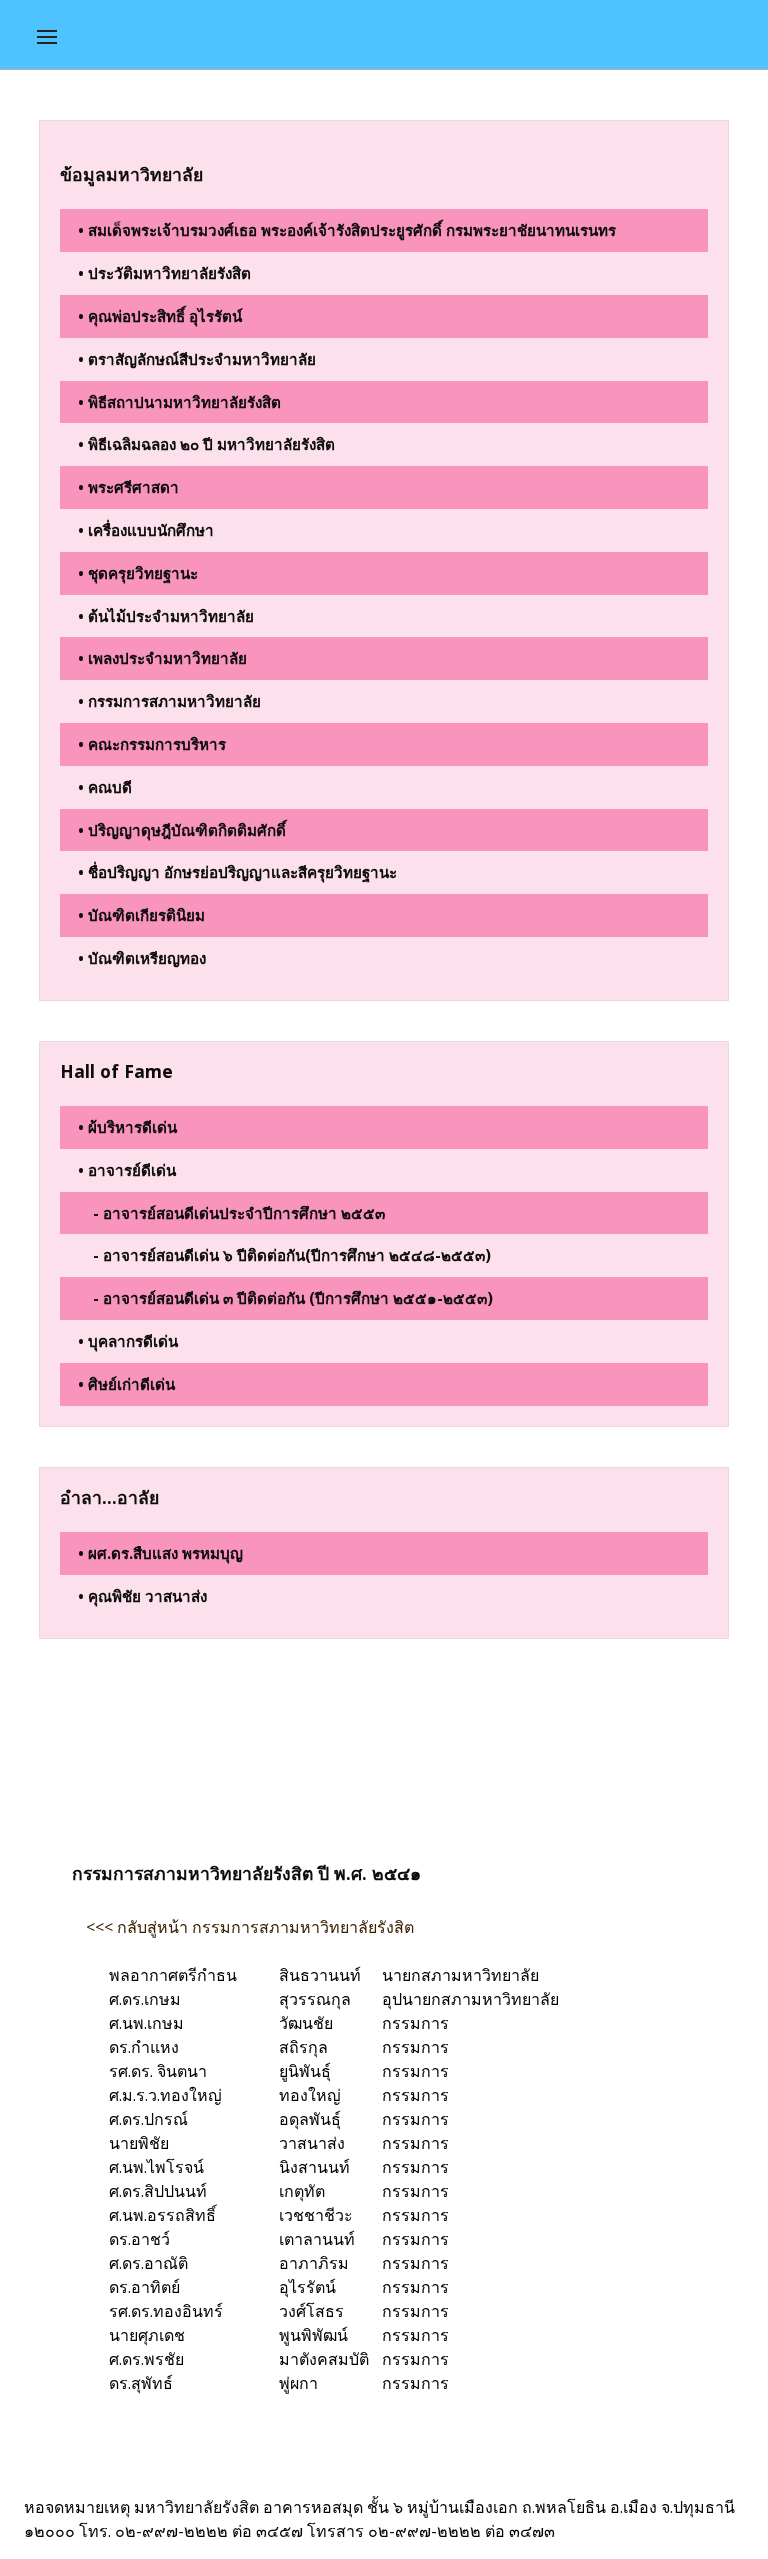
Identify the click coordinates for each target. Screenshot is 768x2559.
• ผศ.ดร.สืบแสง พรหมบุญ (160, 1553)
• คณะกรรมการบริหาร (152, 744)
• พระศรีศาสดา (128, 487)
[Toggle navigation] (47, 37)
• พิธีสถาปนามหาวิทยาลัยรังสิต (179, 402)
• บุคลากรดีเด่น (128, 1341)
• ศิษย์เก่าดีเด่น (126, 1384)
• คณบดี (105, 787)
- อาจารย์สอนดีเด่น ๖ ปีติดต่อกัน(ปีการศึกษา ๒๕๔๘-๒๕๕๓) (292, 1255)
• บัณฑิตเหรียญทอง (142, 958)
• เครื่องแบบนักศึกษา (146, 530)
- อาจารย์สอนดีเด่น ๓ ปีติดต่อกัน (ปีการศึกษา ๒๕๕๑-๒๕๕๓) (293, 1298)
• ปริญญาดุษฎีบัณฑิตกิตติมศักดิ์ (182, 830)
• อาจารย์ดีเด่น (127, 1170)
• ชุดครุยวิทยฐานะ (138, 573)
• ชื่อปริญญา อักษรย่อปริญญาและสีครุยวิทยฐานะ (237, 872)
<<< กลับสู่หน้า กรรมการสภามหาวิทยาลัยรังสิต (250, 1927)
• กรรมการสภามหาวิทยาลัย (169, 701)
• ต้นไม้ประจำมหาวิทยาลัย (166, 616)
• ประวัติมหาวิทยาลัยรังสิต (164, 273)
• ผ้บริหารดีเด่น (127, 1127)
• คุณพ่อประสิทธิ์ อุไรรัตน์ (160, 316)
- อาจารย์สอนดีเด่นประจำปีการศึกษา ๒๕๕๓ (239, 1213)
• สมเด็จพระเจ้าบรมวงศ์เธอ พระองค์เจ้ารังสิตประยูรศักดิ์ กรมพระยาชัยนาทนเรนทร (347, 230)
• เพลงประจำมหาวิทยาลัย (162, 658)
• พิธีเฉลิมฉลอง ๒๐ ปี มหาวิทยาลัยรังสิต (206, 444)
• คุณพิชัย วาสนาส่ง (142, 1596)
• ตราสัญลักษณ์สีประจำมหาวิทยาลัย (197, 359)
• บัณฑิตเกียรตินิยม (141, 915)
